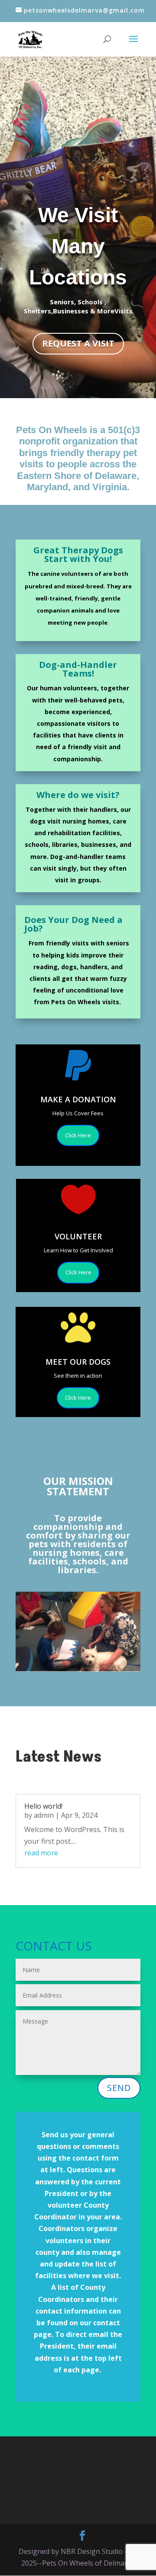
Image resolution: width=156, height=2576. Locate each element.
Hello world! (43, 1806)
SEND (119, 2088)
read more (41, 1853)
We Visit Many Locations (78, 246)
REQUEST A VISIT (78, 343)
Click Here (78, 1135)
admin (44, 1815)
